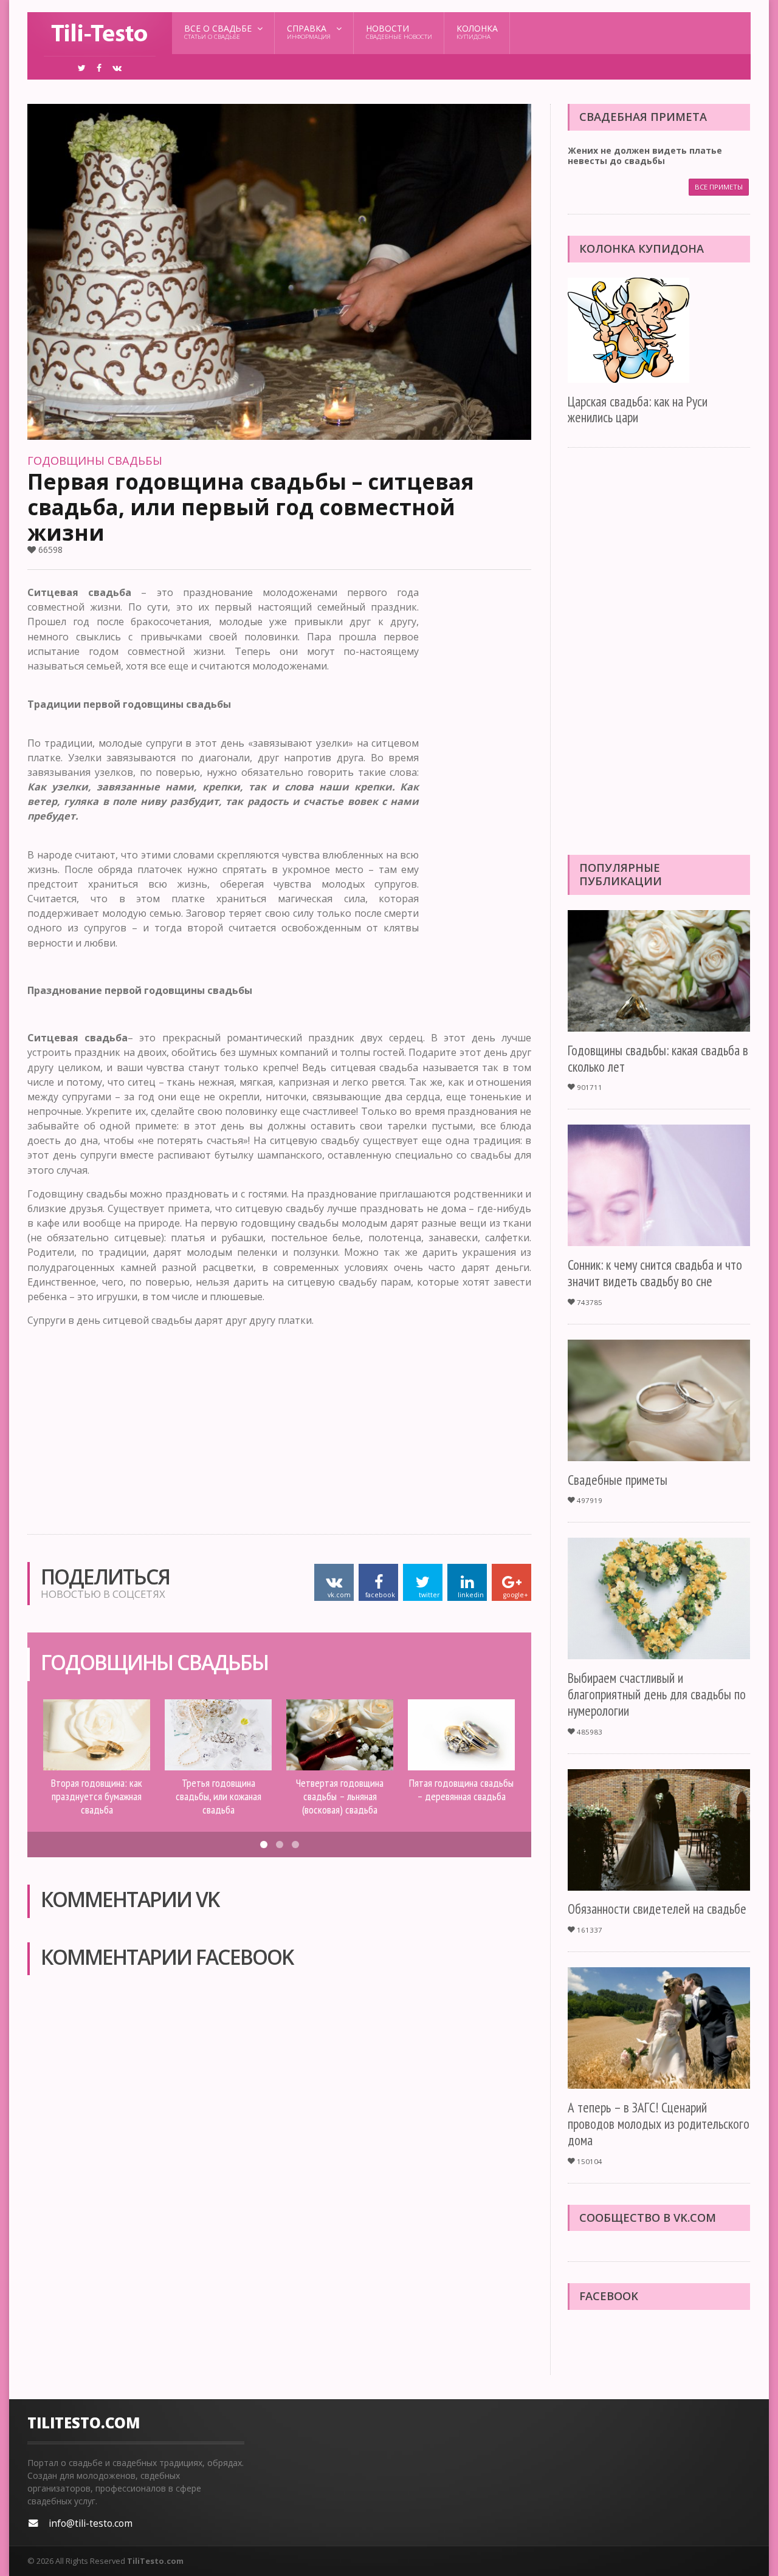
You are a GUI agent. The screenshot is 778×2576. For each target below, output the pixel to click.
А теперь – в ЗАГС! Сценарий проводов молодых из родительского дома (659, 2124)
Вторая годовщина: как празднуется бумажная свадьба (97, 1796)
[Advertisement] (483, 767)
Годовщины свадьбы (95, 461)
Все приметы (719, 187)
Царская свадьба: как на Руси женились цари (638, 409)
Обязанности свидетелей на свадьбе (657, 1909)
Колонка (477, 32)
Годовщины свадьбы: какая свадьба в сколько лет (658, 1058)
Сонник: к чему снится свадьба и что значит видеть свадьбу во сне (655, 1273)
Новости (399, 32)
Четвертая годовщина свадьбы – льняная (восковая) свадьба (340, 1796)
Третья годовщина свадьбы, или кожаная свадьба (219, 1796)
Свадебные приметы (618, 1480)
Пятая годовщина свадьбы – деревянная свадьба (461, 1789)
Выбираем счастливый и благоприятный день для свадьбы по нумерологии (657, 1694)
